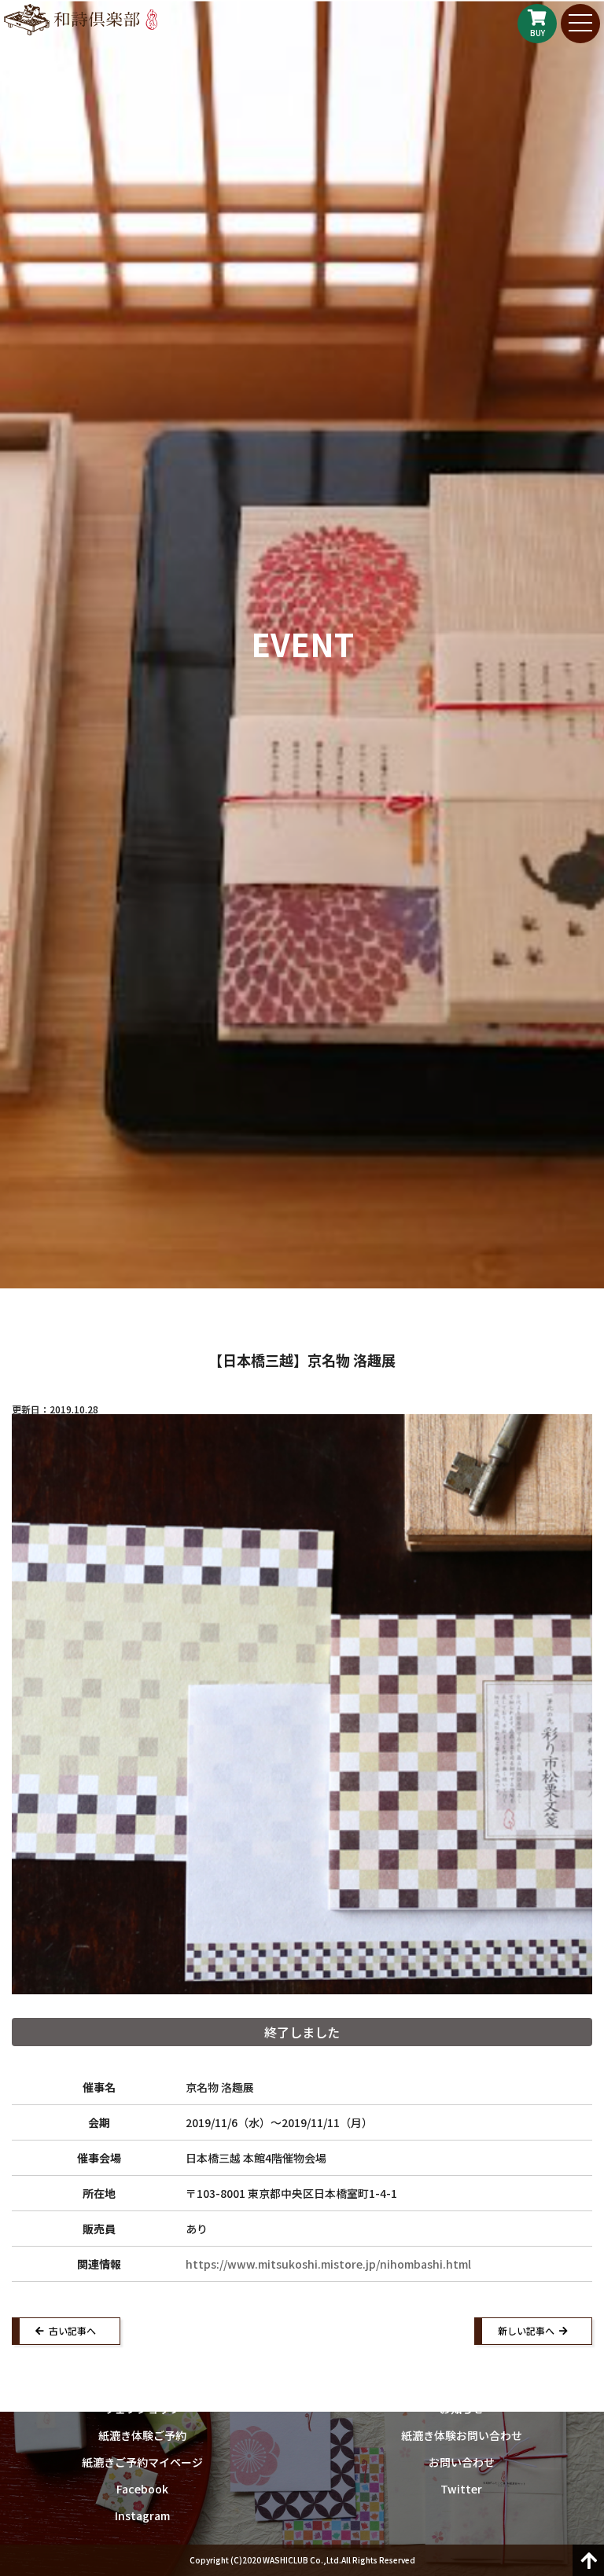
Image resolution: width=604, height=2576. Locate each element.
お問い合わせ (462, 2462)
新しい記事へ (526, 2330)
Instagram (142, 2515)
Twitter (461, 2489)
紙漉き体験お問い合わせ (462, 2435)
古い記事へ (72, 2330)
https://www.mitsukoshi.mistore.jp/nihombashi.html (328, 2264)
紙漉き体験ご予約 (142, 2435)
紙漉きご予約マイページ (142, 2462)
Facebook (142, 2489)
